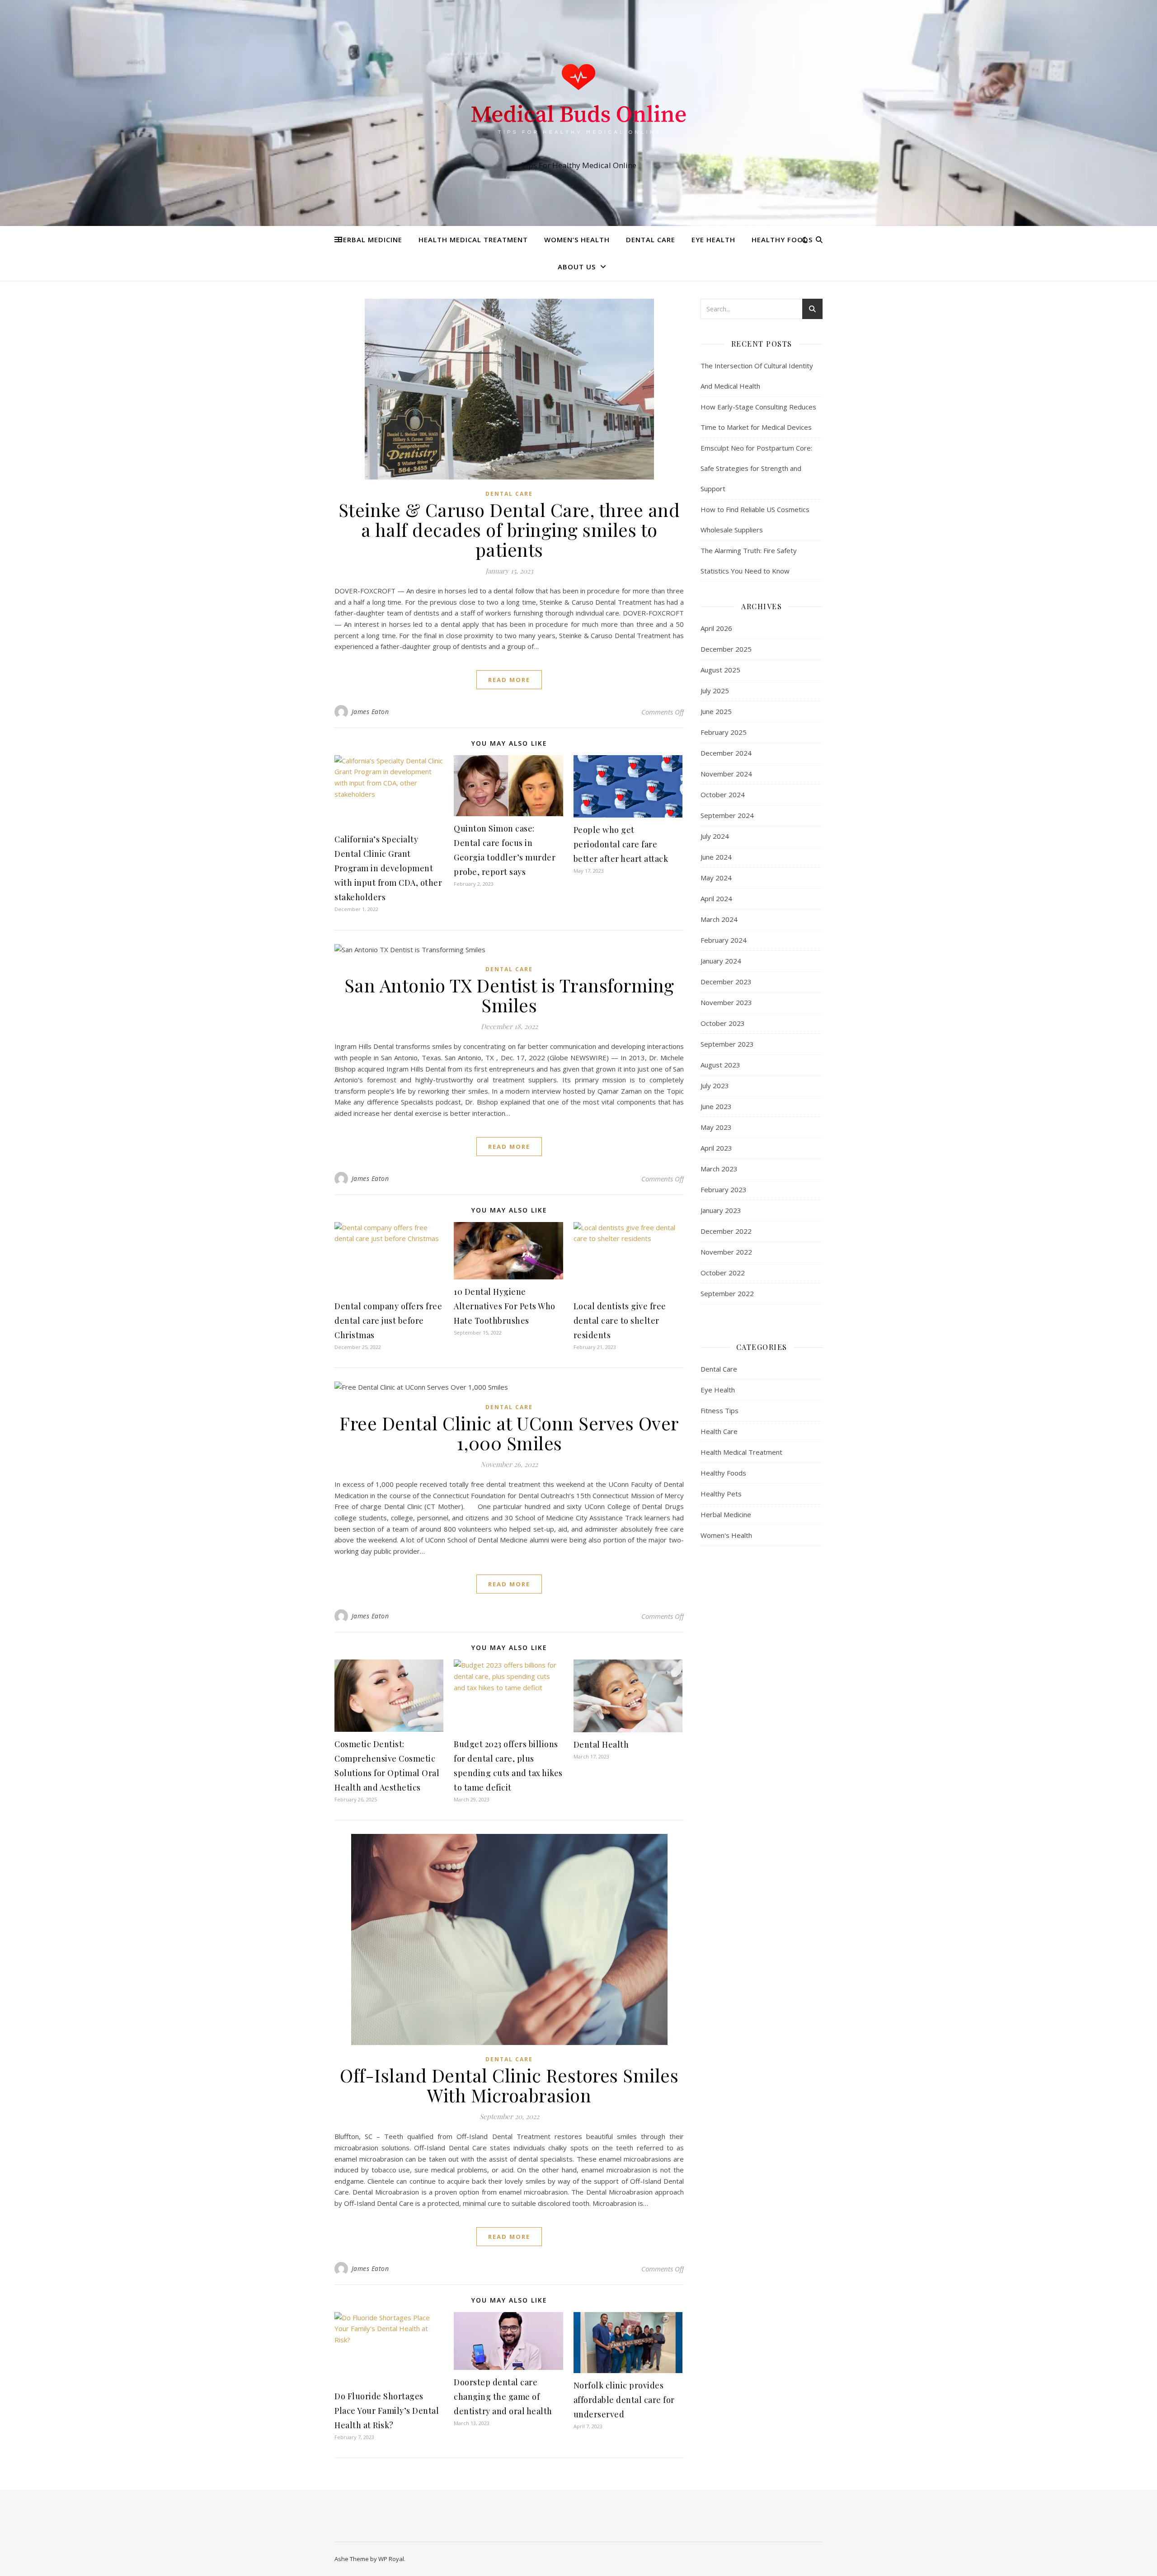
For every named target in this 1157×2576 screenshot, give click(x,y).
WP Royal (391, 2559)
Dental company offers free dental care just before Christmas (388, 1321)
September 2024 (727, 815)
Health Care (719, 1431)
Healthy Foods (782, 240)
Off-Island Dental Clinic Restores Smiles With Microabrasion (509, 2085)
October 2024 (723, 794)
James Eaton (370, 712)
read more (509, 680)
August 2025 (720, 670)
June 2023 (716, 1106)
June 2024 (716, 857)
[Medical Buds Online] (578, 105)
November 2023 (726, 1002)
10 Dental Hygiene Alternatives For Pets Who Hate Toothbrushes (505, 1306)
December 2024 (726, 753)
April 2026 (716, 628)
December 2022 (726, 1231)
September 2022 (727, 1293)
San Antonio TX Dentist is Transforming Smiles (509, 995)
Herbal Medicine (370, 240)
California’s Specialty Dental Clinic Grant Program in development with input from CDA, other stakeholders (388, 868)
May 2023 (716, 1127)
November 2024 (726, 774)
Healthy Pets (721, 1494)
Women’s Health (577, 240)
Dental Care (651, 240)
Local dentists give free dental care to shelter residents (620, 1321)
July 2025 (715, 691)
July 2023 (715, 1086)
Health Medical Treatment (473, 240)
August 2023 (720, 1065)
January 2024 (721, 961)
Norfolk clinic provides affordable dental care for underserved (624, 2400)
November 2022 (726, 1252)
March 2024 (719, 919)
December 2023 (726, 982)
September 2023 (727, 1044)
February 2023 (724, 1189)
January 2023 (721, 1210)
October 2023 (723, 1023)
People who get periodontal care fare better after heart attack (621, 844)
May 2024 (716, 878)
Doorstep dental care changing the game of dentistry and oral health (503, 2397)
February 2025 (724, 732)
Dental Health (601, 1744)
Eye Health (713, 240)
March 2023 (719, 1169)
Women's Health (726, 1535)
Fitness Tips (720, 1410)
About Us (577, 267)
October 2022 (723, 1273)
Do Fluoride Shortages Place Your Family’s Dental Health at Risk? (387, 2411)
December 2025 (726, 649)
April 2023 (716, 1148)
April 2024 (716, 898)
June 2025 (716, 711)
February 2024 (724, 940)
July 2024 (715, 836)
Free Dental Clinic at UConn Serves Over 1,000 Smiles (509, 1433)
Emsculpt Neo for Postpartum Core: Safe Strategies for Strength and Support (756, 468)
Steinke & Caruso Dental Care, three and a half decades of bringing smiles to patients (509, 529)
